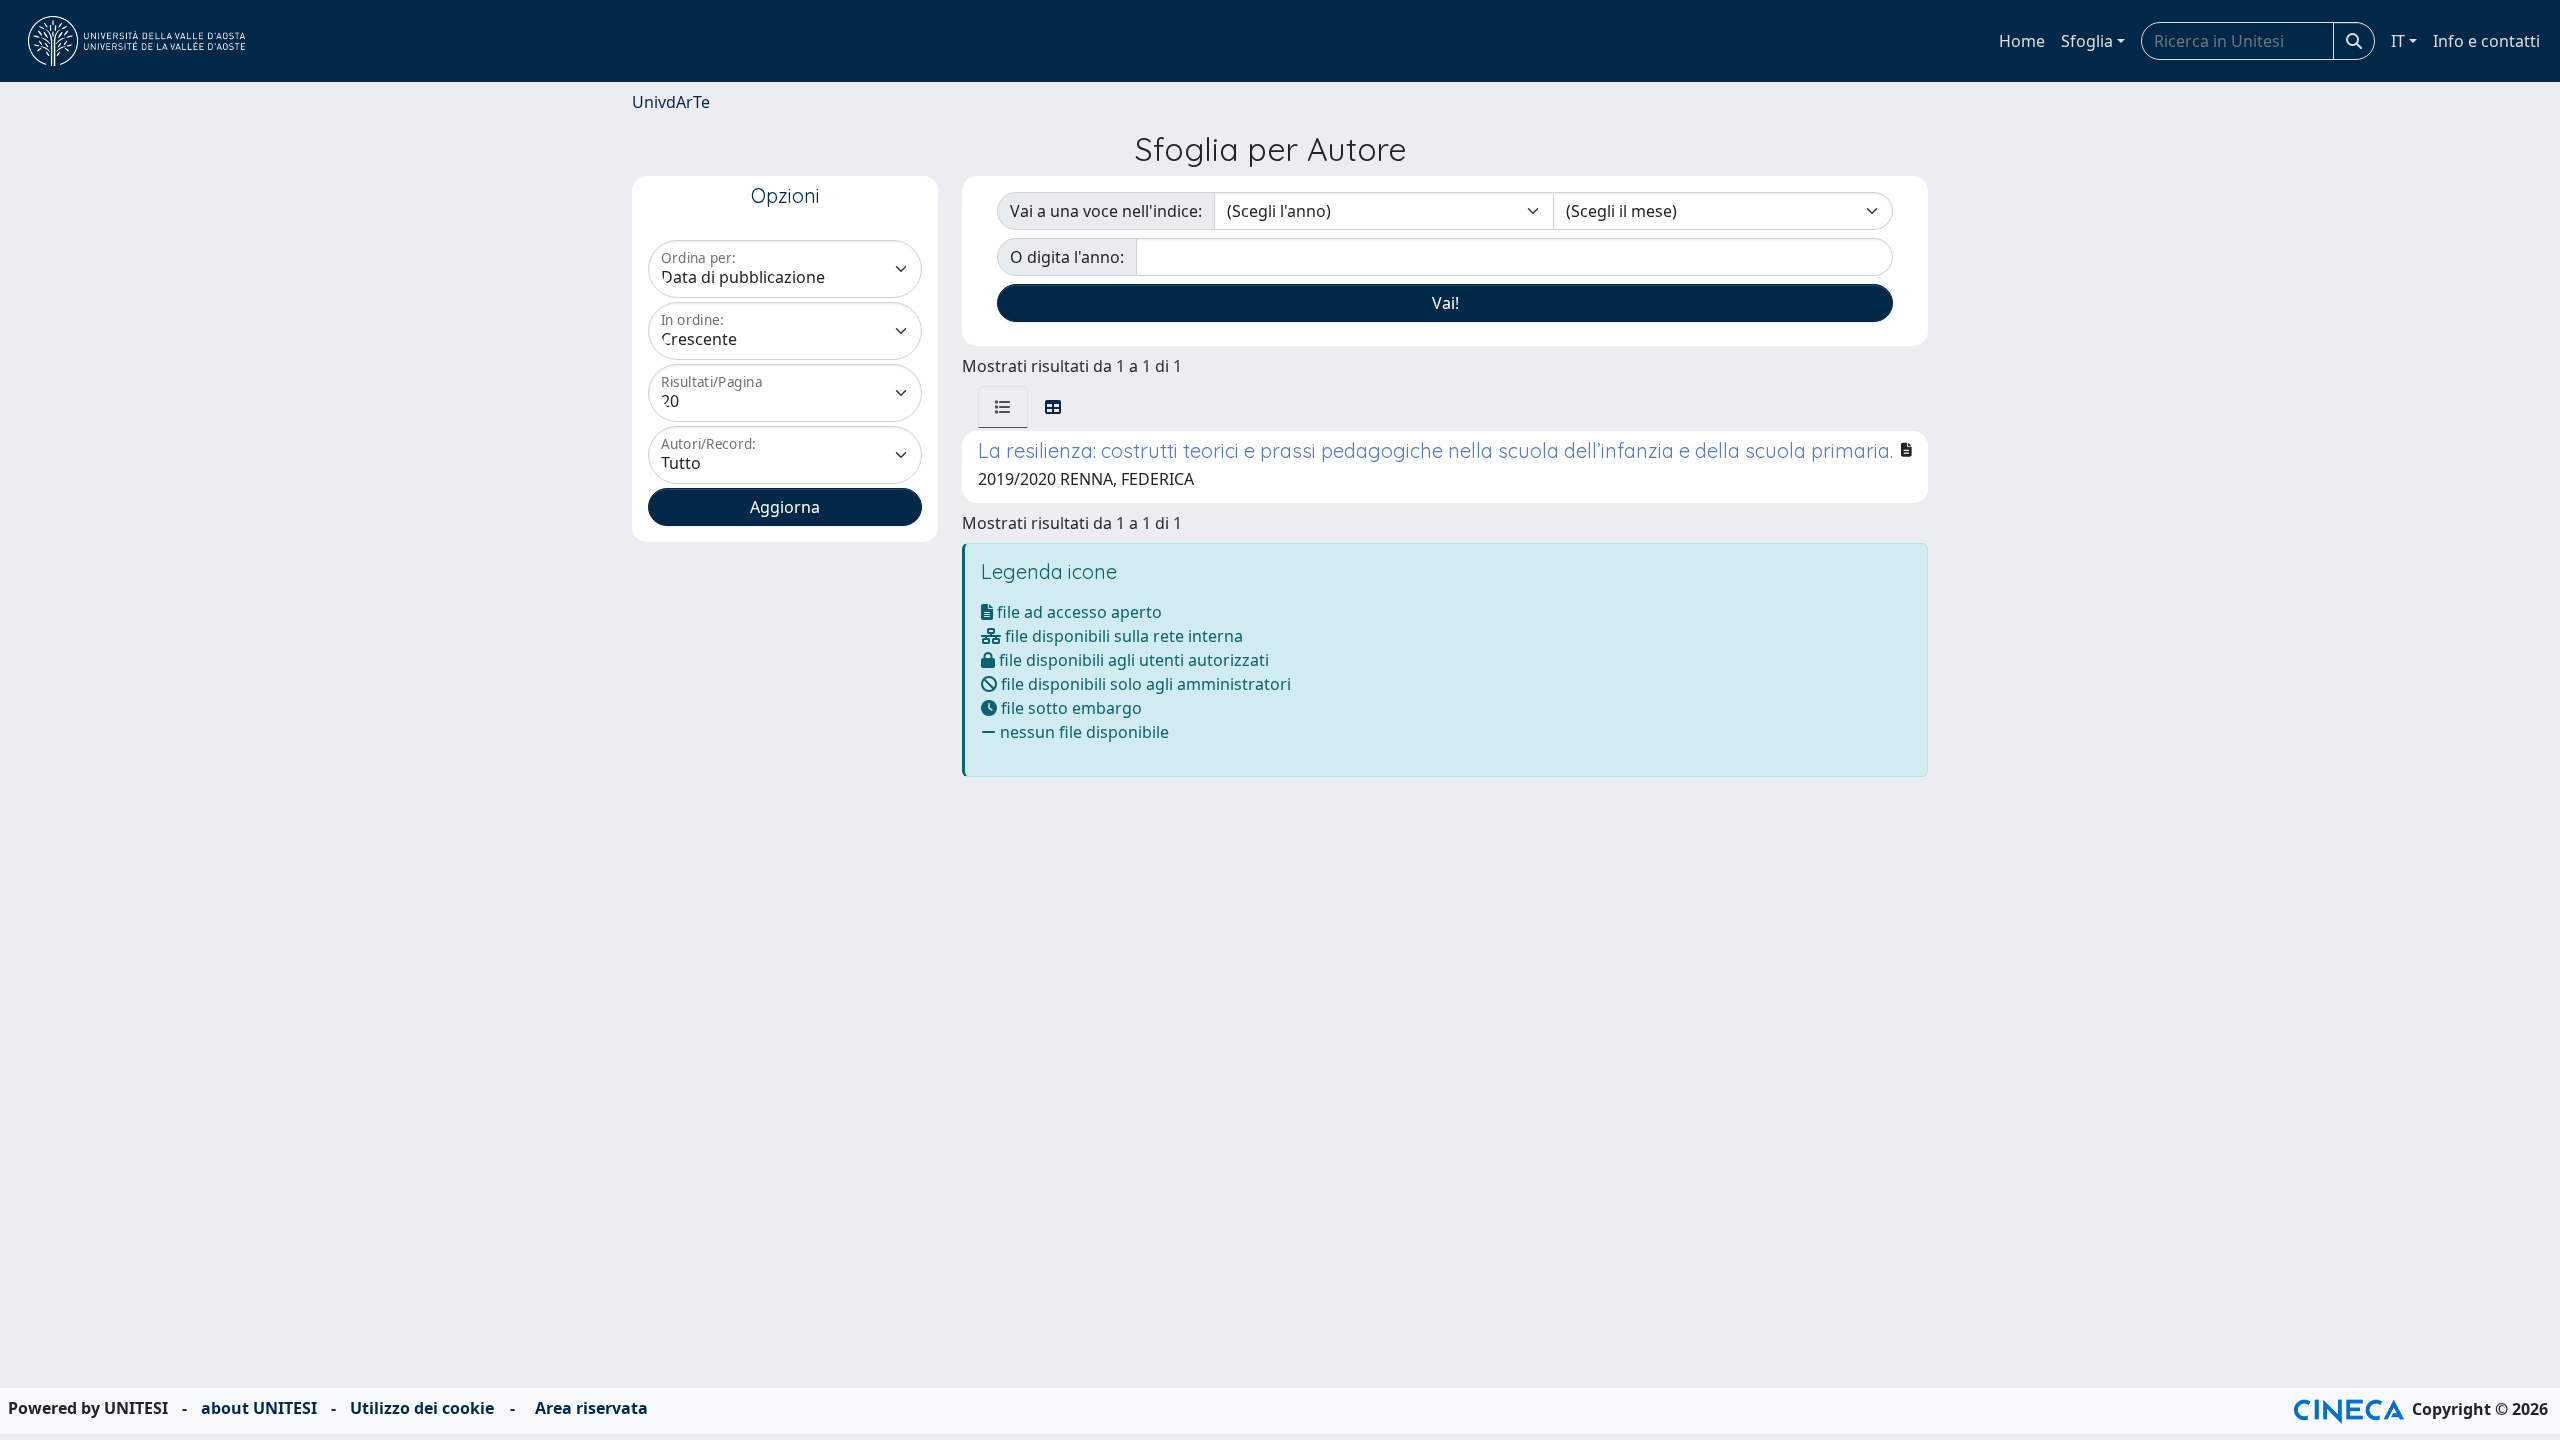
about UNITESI (259, 1408)
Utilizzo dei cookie (422, 1408)
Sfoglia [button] (2087, 41)
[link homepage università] (136, 41)
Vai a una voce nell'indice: (1106, 211)
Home (2022, 41)
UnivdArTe (671, 102)
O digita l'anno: (1067, 257)
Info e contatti (2486, 41)
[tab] (1003, 407)
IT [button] (2398, 41)
